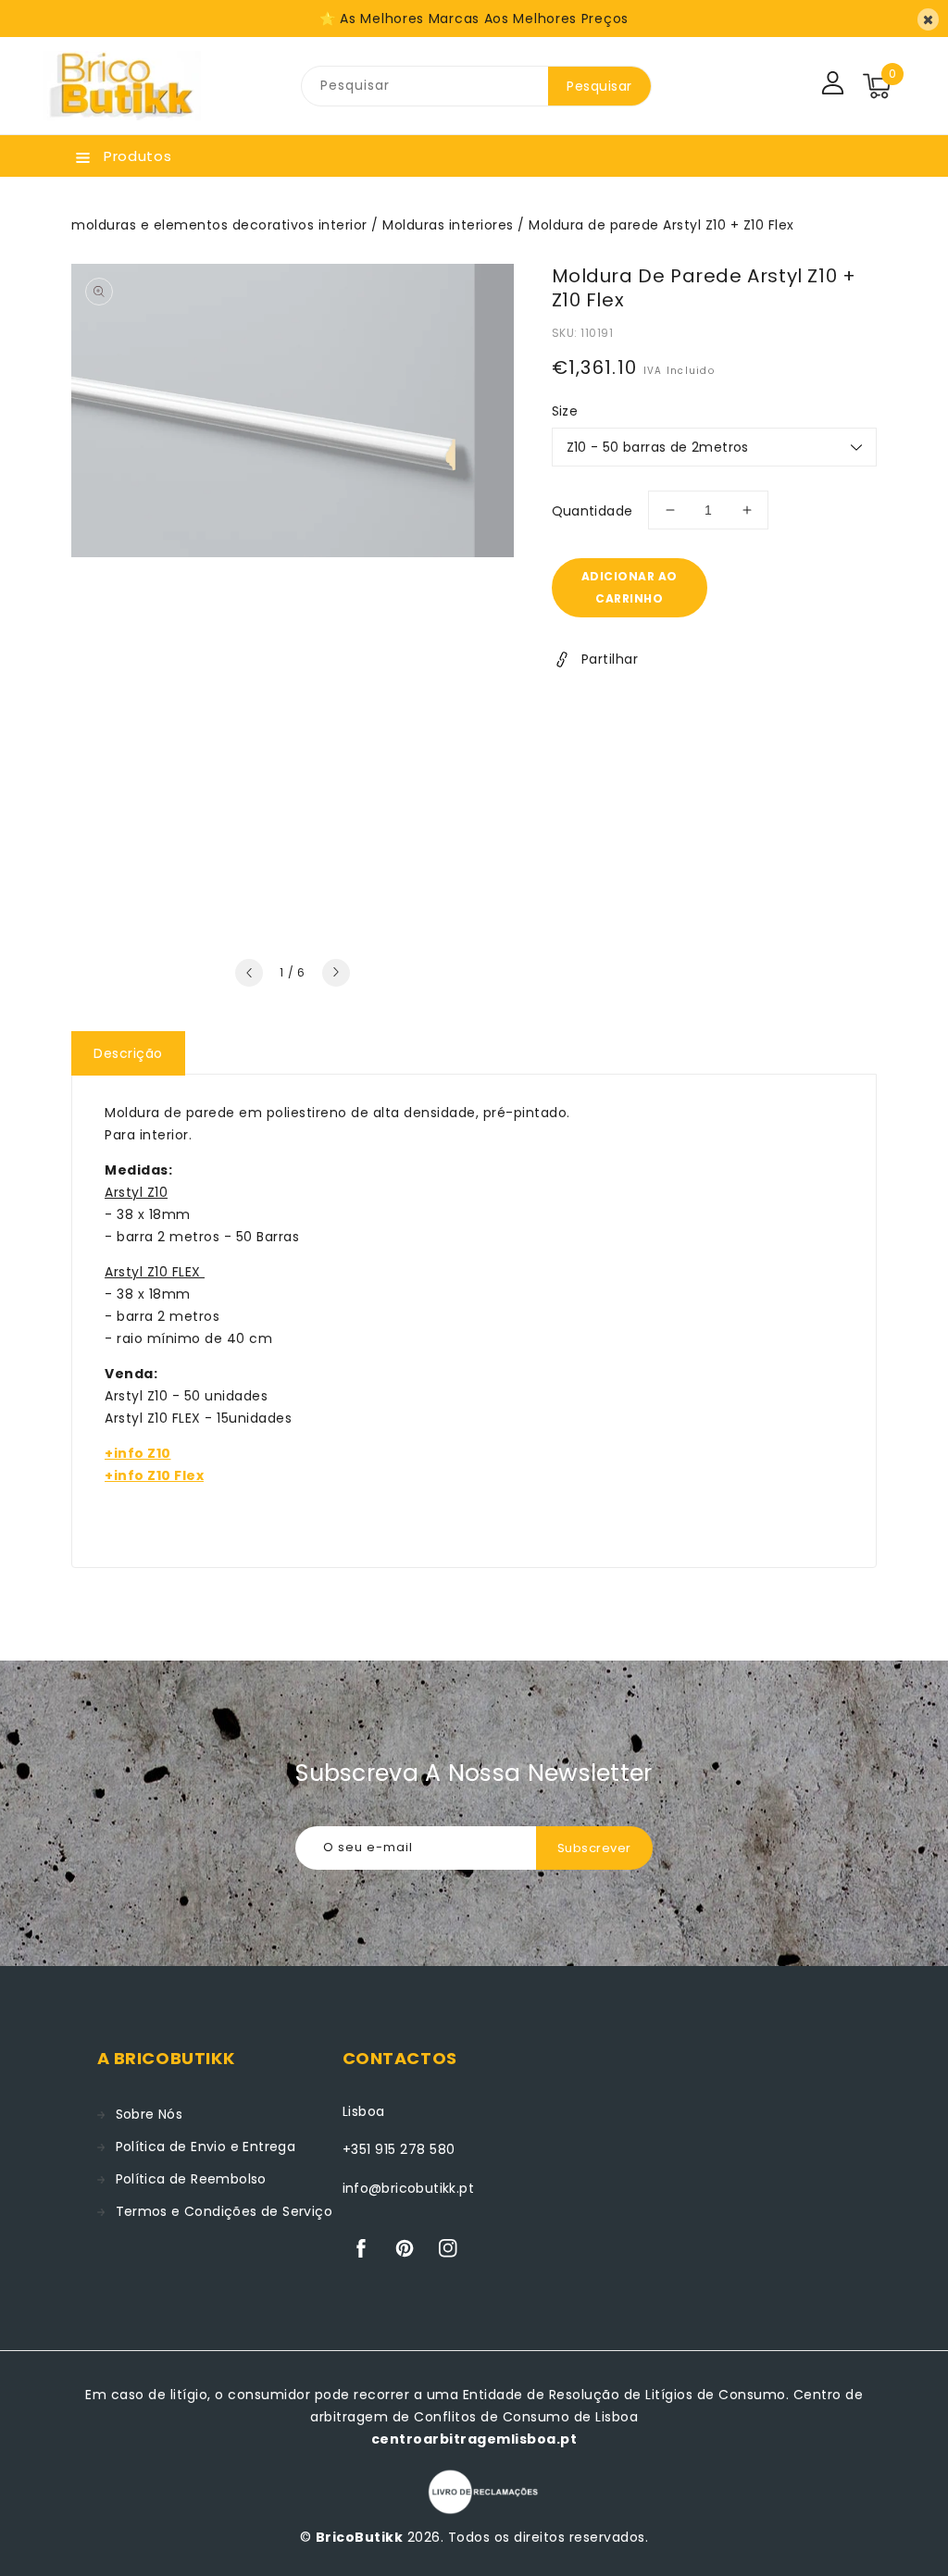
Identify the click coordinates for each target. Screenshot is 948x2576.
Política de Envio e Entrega (206, 2147)
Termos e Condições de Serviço (225, 2211)
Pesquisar (599, 86)
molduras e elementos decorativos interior (219, 225)
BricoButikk (360, 2537)
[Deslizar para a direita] (336, 973)
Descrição (128, 1053)
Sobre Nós (150, 2114)
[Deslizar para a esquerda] (249, 973)
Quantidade (592, 511)
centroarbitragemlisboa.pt (474, 2439)
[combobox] (425, 86)
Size (565, 411)
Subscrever (594, 1848)
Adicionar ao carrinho (630, 587)
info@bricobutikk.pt (409, 2188)
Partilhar (610, 659)
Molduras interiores (448, 225)
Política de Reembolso (191, 2179)
